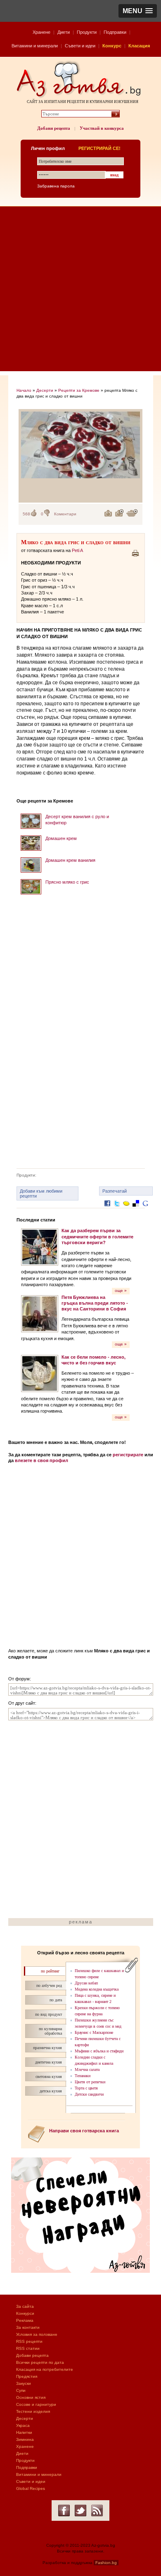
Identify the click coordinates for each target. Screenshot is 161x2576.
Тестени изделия (33, 2411)
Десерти (45, 390)
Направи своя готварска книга (84, 2131)
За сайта (25, 2306)
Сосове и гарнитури (36, 2404)
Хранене (41, 32)
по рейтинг (50, 1971)
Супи (21, 2390)
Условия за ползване (37, 2334)
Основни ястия (31, 2397)
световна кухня (49, 2076)
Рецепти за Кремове (79, 390)
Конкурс (112, 46)
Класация (139, 46)
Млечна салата (87, 2069)
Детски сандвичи (89, 2094)
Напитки (24, 2432)
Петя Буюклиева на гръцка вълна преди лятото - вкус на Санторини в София (95, 1303)
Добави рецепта (54, 128)
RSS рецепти (29, 2341)
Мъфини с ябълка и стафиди (99, 2051)
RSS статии (28, 2348)
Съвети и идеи (80, 46)
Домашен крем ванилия (70, 860)
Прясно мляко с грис (67, 882)
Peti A (77, 550)
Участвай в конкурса (102, 128)
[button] (138, 11)
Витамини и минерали (35, 46)
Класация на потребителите (45, 2369)
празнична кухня (47, 2048)
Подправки (115, 32)
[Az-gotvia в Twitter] (80, 2510)
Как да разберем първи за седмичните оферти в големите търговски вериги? (97, 1237)
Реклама (25, 2320)
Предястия (27, 2376)
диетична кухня (49, 2062)
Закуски (24, 2383)
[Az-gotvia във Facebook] (64, 2510)
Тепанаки (83, 2076)
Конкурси (25, 2313)
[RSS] (97, 2510)
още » (121, 1290)
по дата (56, 2000)
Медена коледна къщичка (97, 1989)
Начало (24, 390)
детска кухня (51, 2091)
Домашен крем (61, 838)
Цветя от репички (90, 2082)
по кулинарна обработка (50, 2031)
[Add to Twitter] (117, 1210)
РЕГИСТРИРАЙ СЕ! (99, 148)
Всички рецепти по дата (40, 2362)
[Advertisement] (80, 291)
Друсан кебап (86, 1983)
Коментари (65, 514)
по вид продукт (49, 2014)
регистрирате (128, 1455)
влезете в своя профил (41, 1460)
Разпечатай (115, 1191)
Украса (23, 2425)
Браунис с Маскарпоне (94, 2032)
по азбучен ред (49, 1985)
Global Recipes (31, 2488)
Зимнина (25, 2439)
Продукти (87, 32)
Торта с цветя (86, 2088)
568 (26, 514)
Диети (64, 32)
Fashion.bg (106, 2563)
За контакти (28, 2327)
